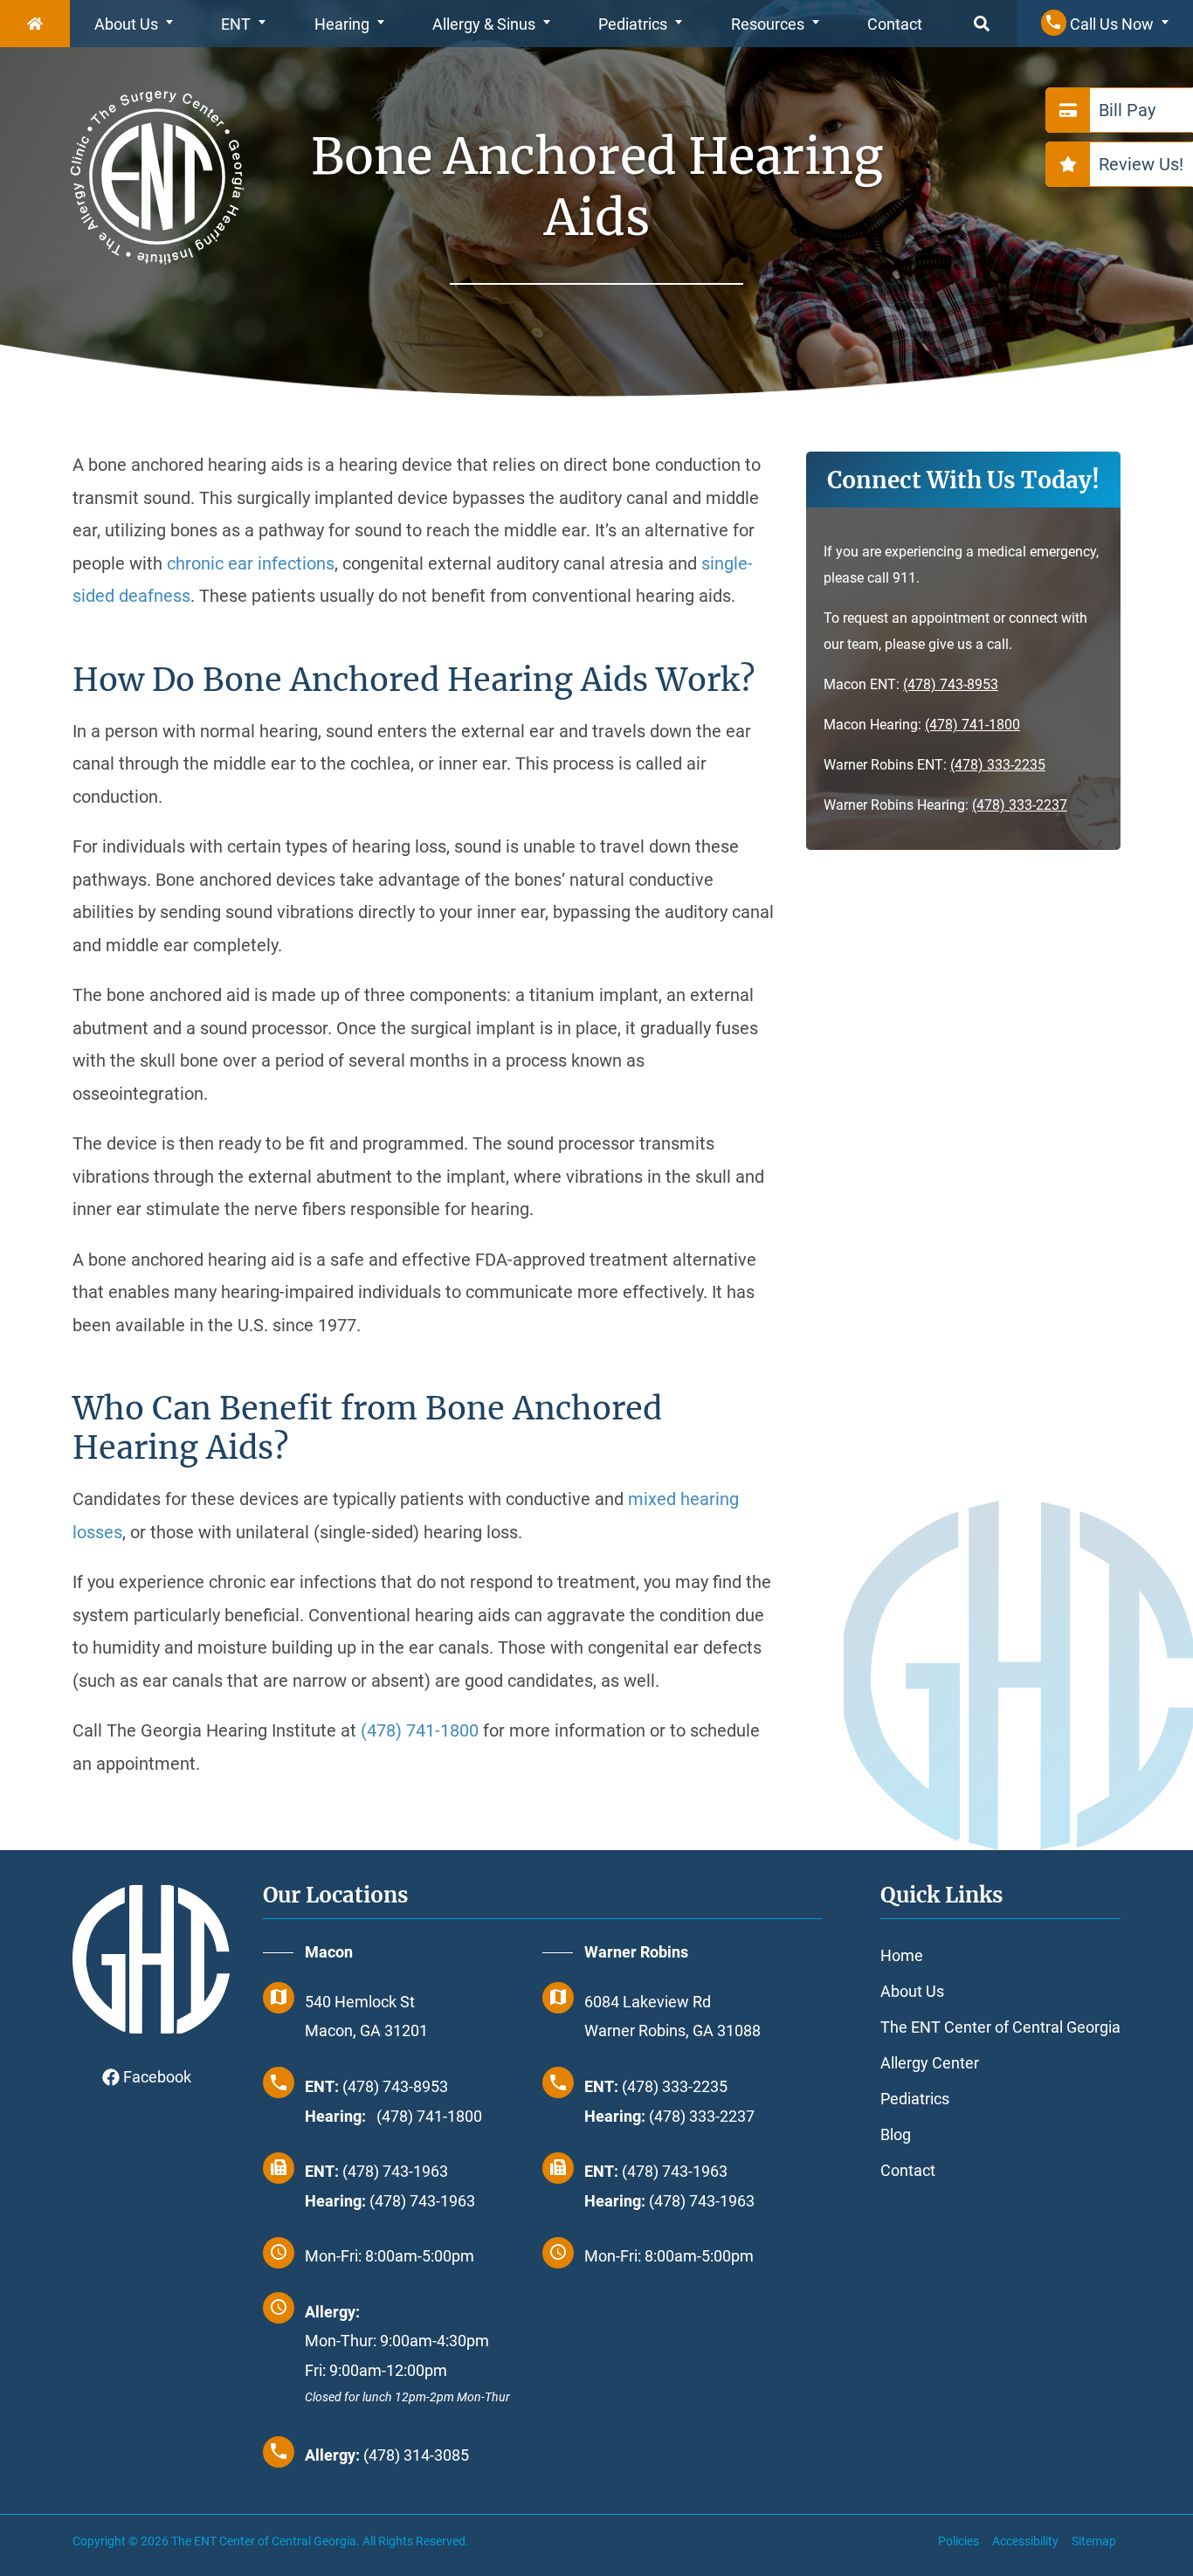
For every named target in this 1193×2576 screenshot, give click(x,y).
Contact (895, 24)
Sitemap (1094, 2541)
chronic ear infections (251, 563)
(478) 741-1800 (972, 725)
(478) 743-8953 (951, 684)
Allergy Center (930, 2063)
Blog (896, 2134)
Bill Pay (1127, 110)
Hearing (342, 24)
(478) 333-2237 (1020, 805)
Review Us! (1141, 164)
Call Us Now (1110, 24)
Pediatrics (633, 24)
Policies (959, 2541)
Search (982, 24)
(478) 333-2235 (998, 765)
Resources (768, 24)
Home (35, 24)
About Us (126, 24)
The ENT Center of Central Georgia (1000, 2027)
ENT (236, 24)
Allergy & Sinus (484, 24)
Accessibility (1025, 2541)
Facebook (155, 2077)
